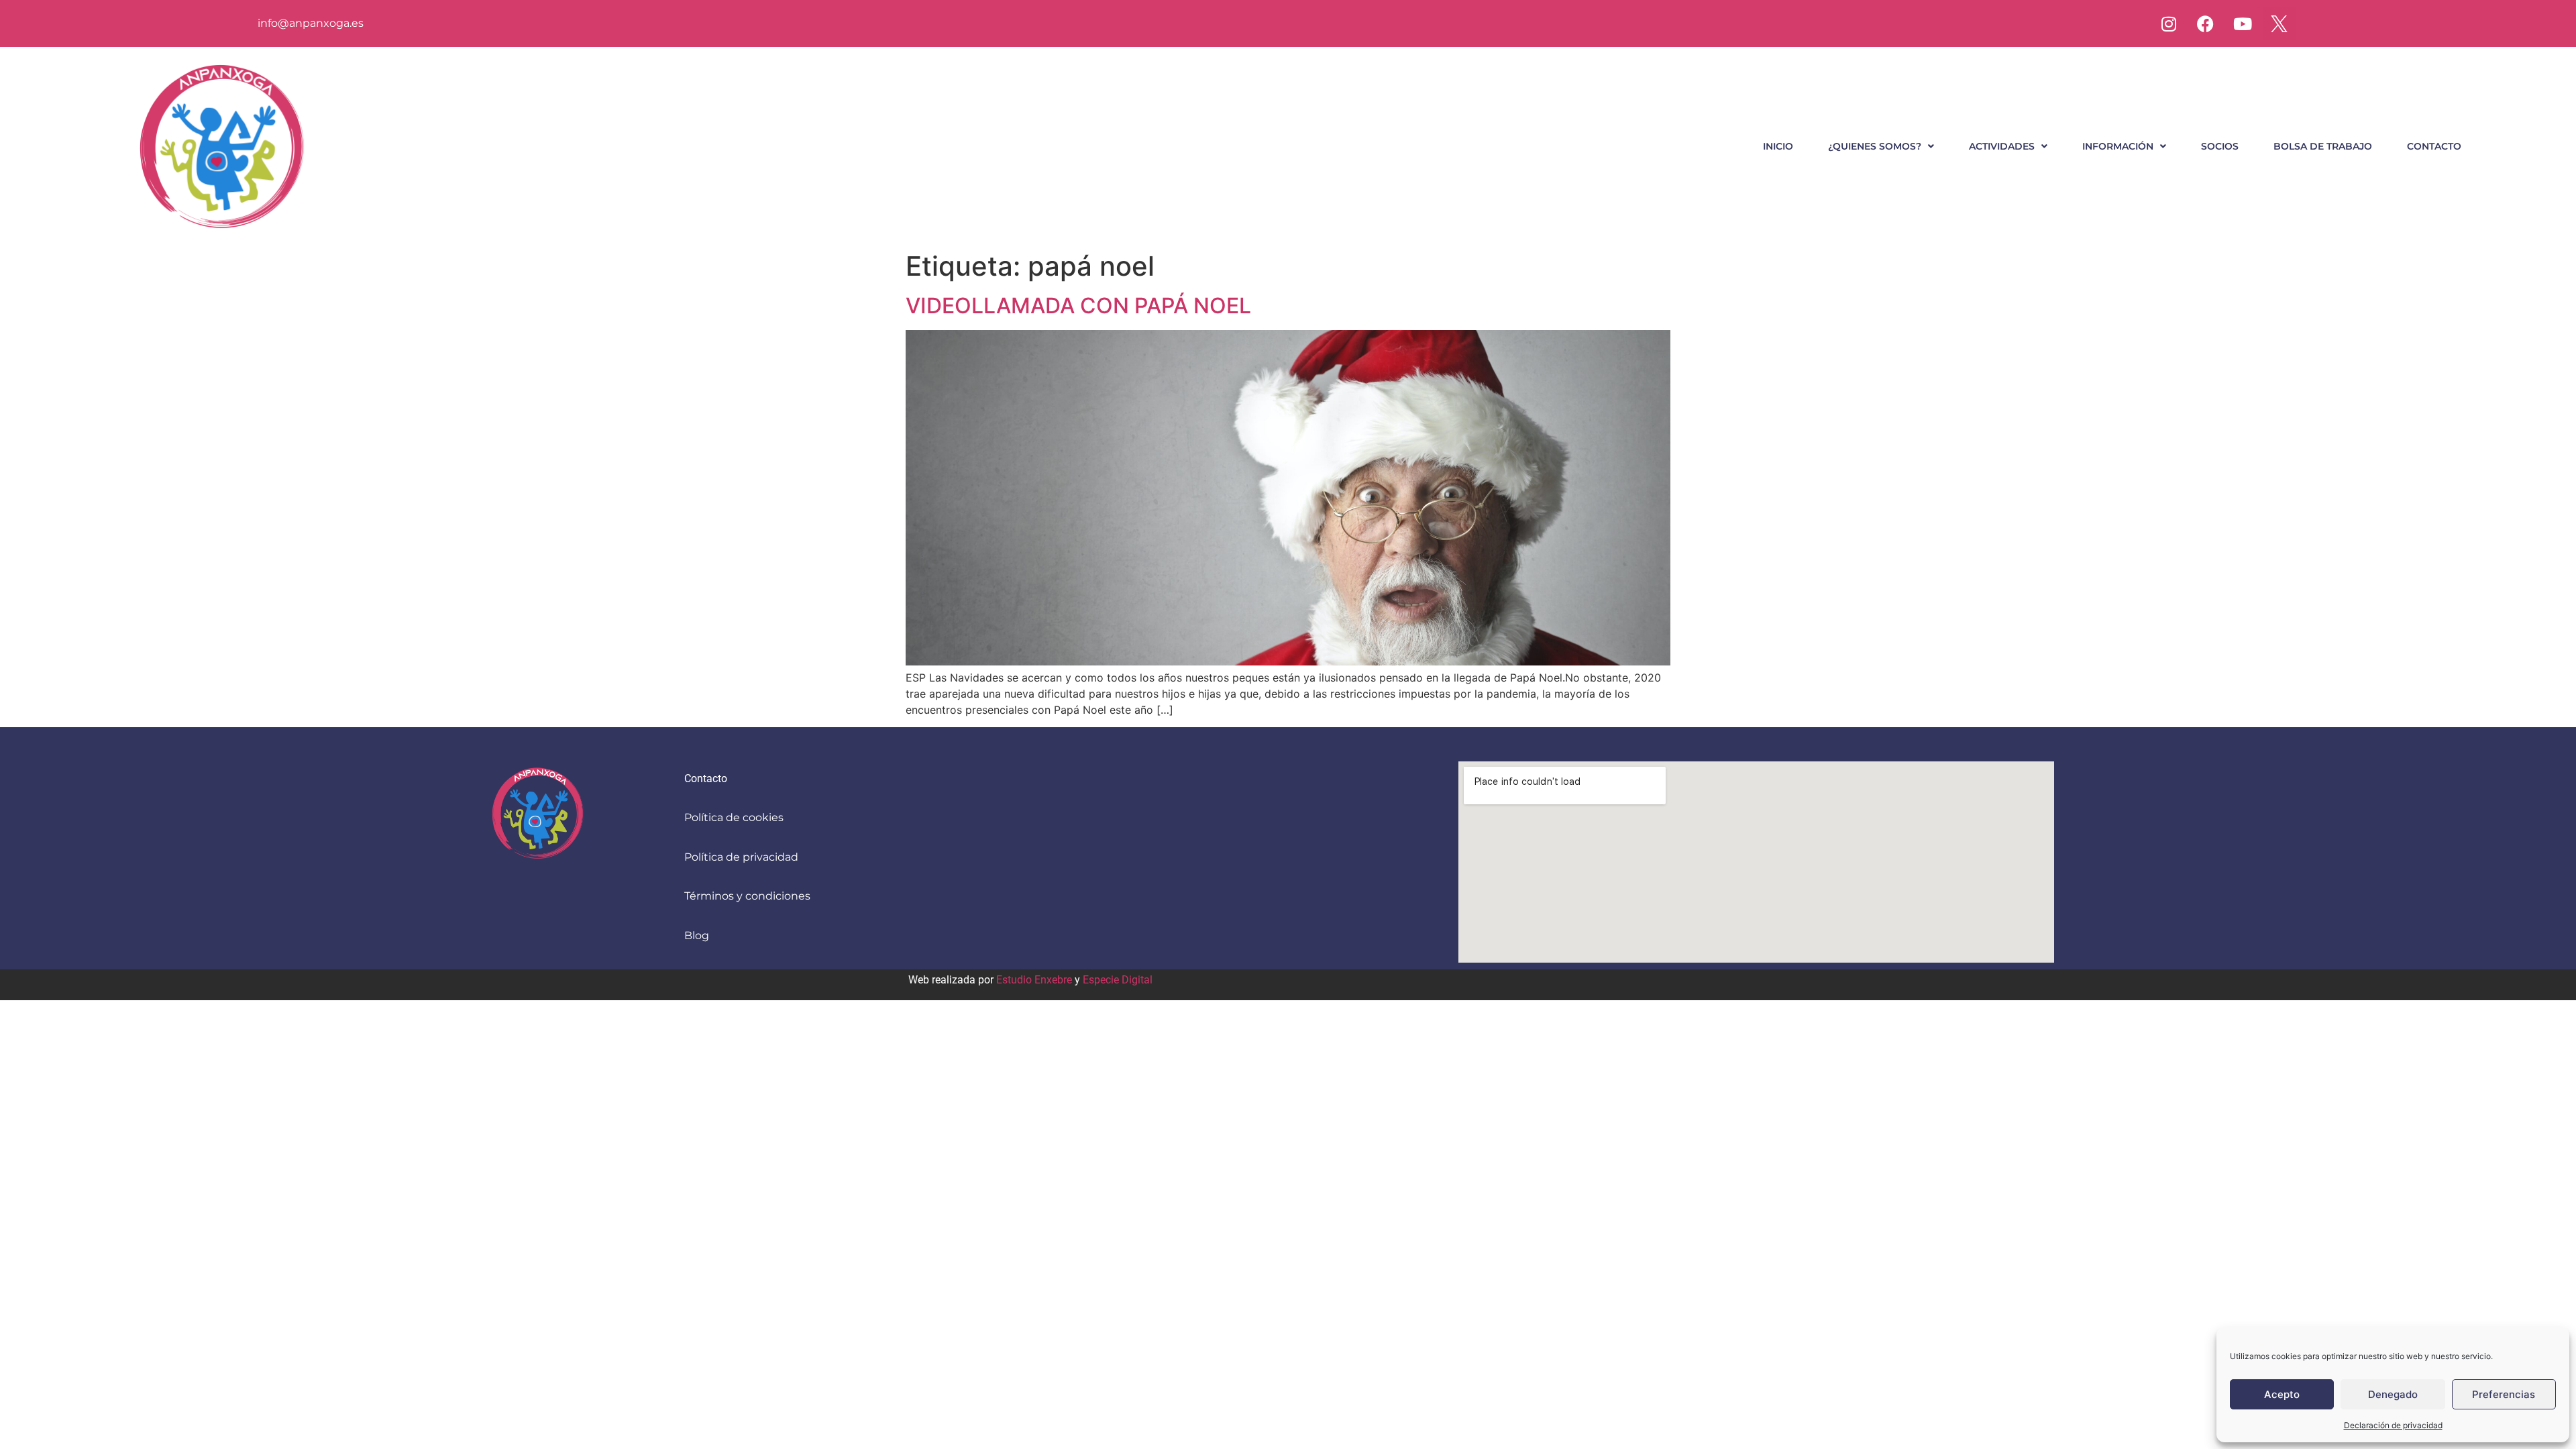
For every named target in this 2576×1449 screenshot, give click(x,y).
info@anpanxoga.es (311, 23)
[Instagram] (2169, 23)
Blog (697, 935)
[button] (1881, 146)
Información (2118, 146)
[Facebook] (2206, 23)
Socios (2220, 146)
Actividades (2002, 146)
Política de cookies (734, 817)
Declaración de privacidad (2393, 1425)
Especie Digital (1118, 980)
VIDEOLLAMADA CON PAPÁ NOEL (1078, 306)
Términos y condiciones (747, 896)
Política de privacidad (741, 857)
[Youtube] (2243, 23)
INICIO (1778, 146)
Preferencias (2504, 1394)
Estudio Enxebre (1034, 980)
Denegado (2393, 1394)
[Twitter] (2279, 23)
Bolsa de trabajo (2323, 146)
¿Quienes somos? (1875, 146)
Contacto (2434, 146)
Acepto (2282, 1394)
